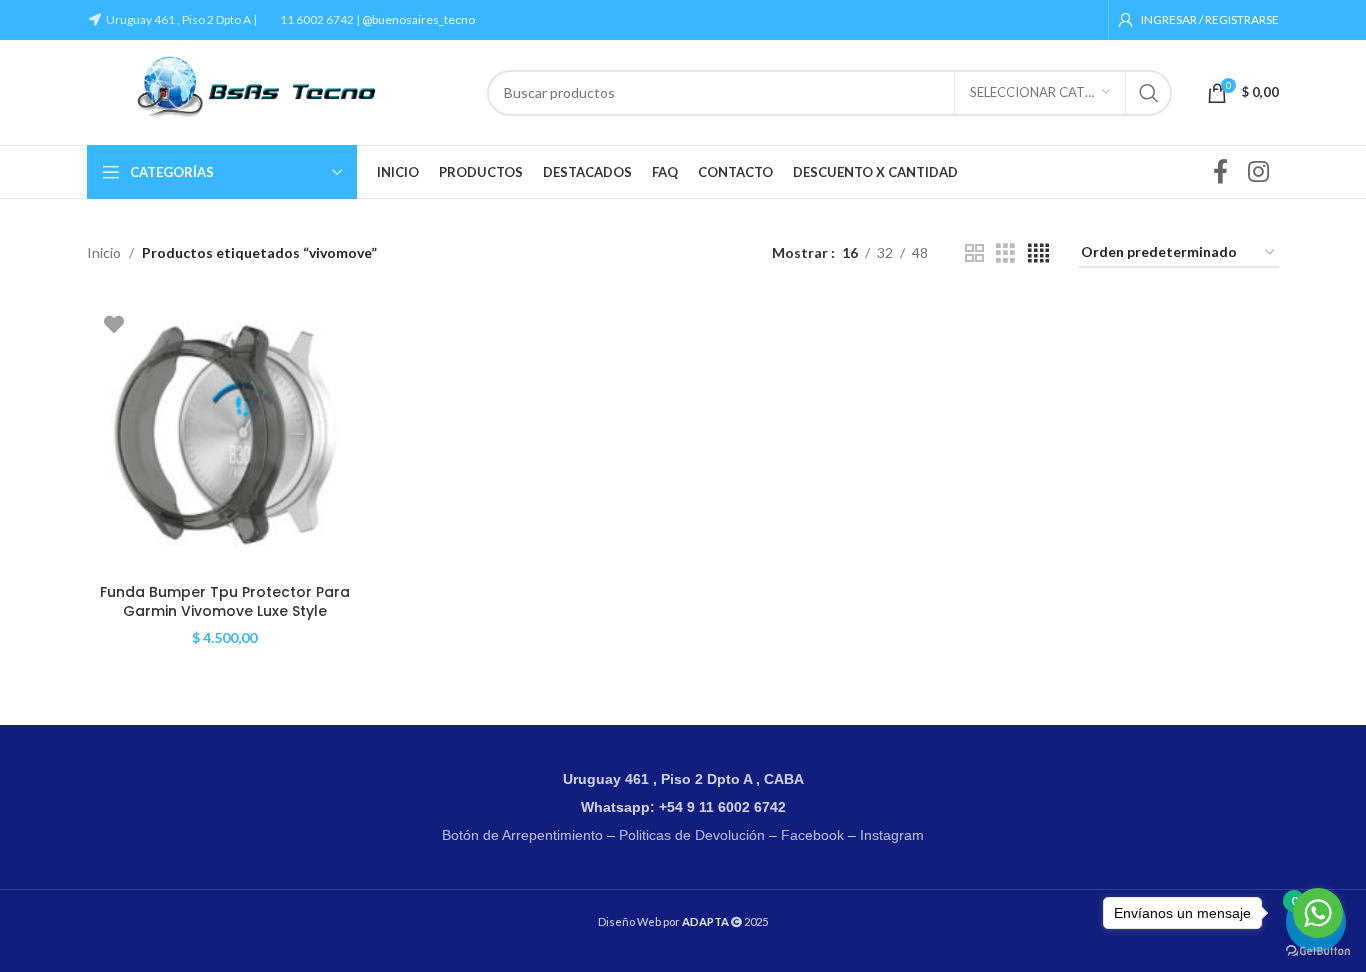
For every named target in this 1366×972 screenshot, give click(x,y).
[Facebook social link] (1220, 172)
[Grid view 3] (1005, 253)
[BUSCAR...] (1149, 93)
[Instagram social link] (1258, 172)
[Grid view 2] (974, 253)
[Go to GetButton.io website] (1318, 951)
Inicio (104, 252)
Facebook (812, 835)
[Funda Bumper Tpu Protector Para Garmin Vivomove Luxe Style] (225, 436)
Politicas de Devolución (692, 835)
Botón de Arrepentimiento (522, 835)
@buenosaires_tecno (418, 19)
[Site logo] (277, 90)
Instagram (892, 835)
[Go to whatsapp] (1318, 913)
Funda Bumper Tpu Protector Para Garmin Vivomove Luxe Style (225, 602)
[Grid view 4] (1038, 253)
